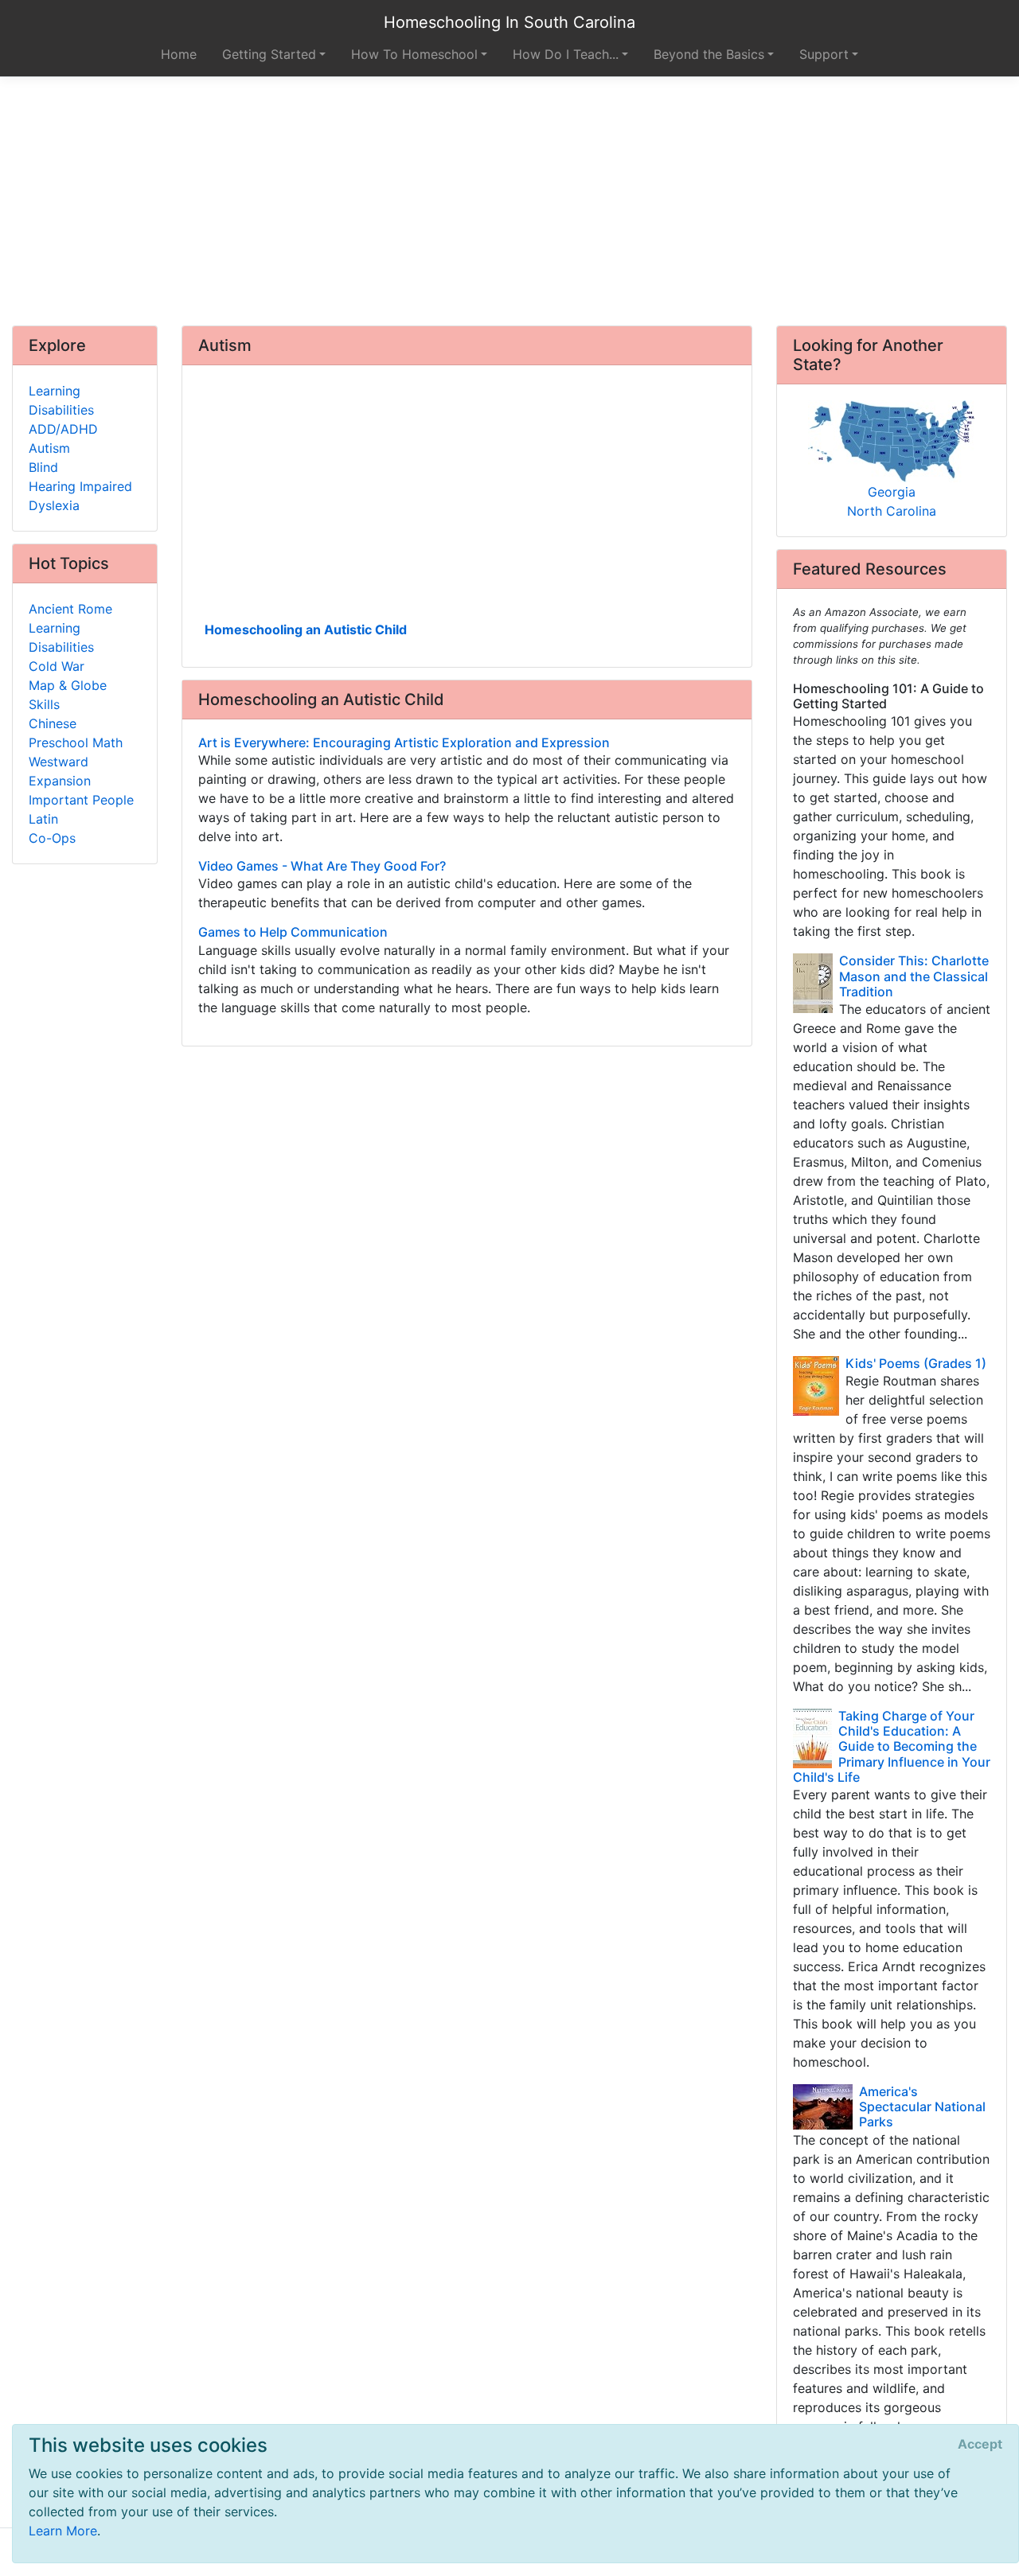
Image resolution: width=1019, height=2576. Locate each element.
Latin (43, 819)
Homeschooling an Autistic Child (306, 629)
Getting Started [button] (269, 54)
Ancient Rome (70, 609)
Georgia (892, 492)
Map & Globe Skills (68, 695)
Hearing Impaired (80, 486)
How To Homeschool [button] (414, 54)
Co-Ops (52, 838)
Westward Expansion (60, 771)
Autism (49, 448)
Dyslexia (54, 505)
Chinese (53, 723)
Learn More (63, 2531)
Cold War (57, 666)
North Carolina (892, 511)
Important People (81, 800)
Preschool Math (76, 742)
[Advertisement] (509, 201)
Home (179, 54)
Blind (43, 467)
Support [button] (824, 54)
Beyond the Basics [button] (709, 54)
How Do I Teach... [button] (566, 54)
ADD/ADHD (63, 429)
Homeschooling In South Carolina (509, 22)
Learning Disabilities (61, 400)
